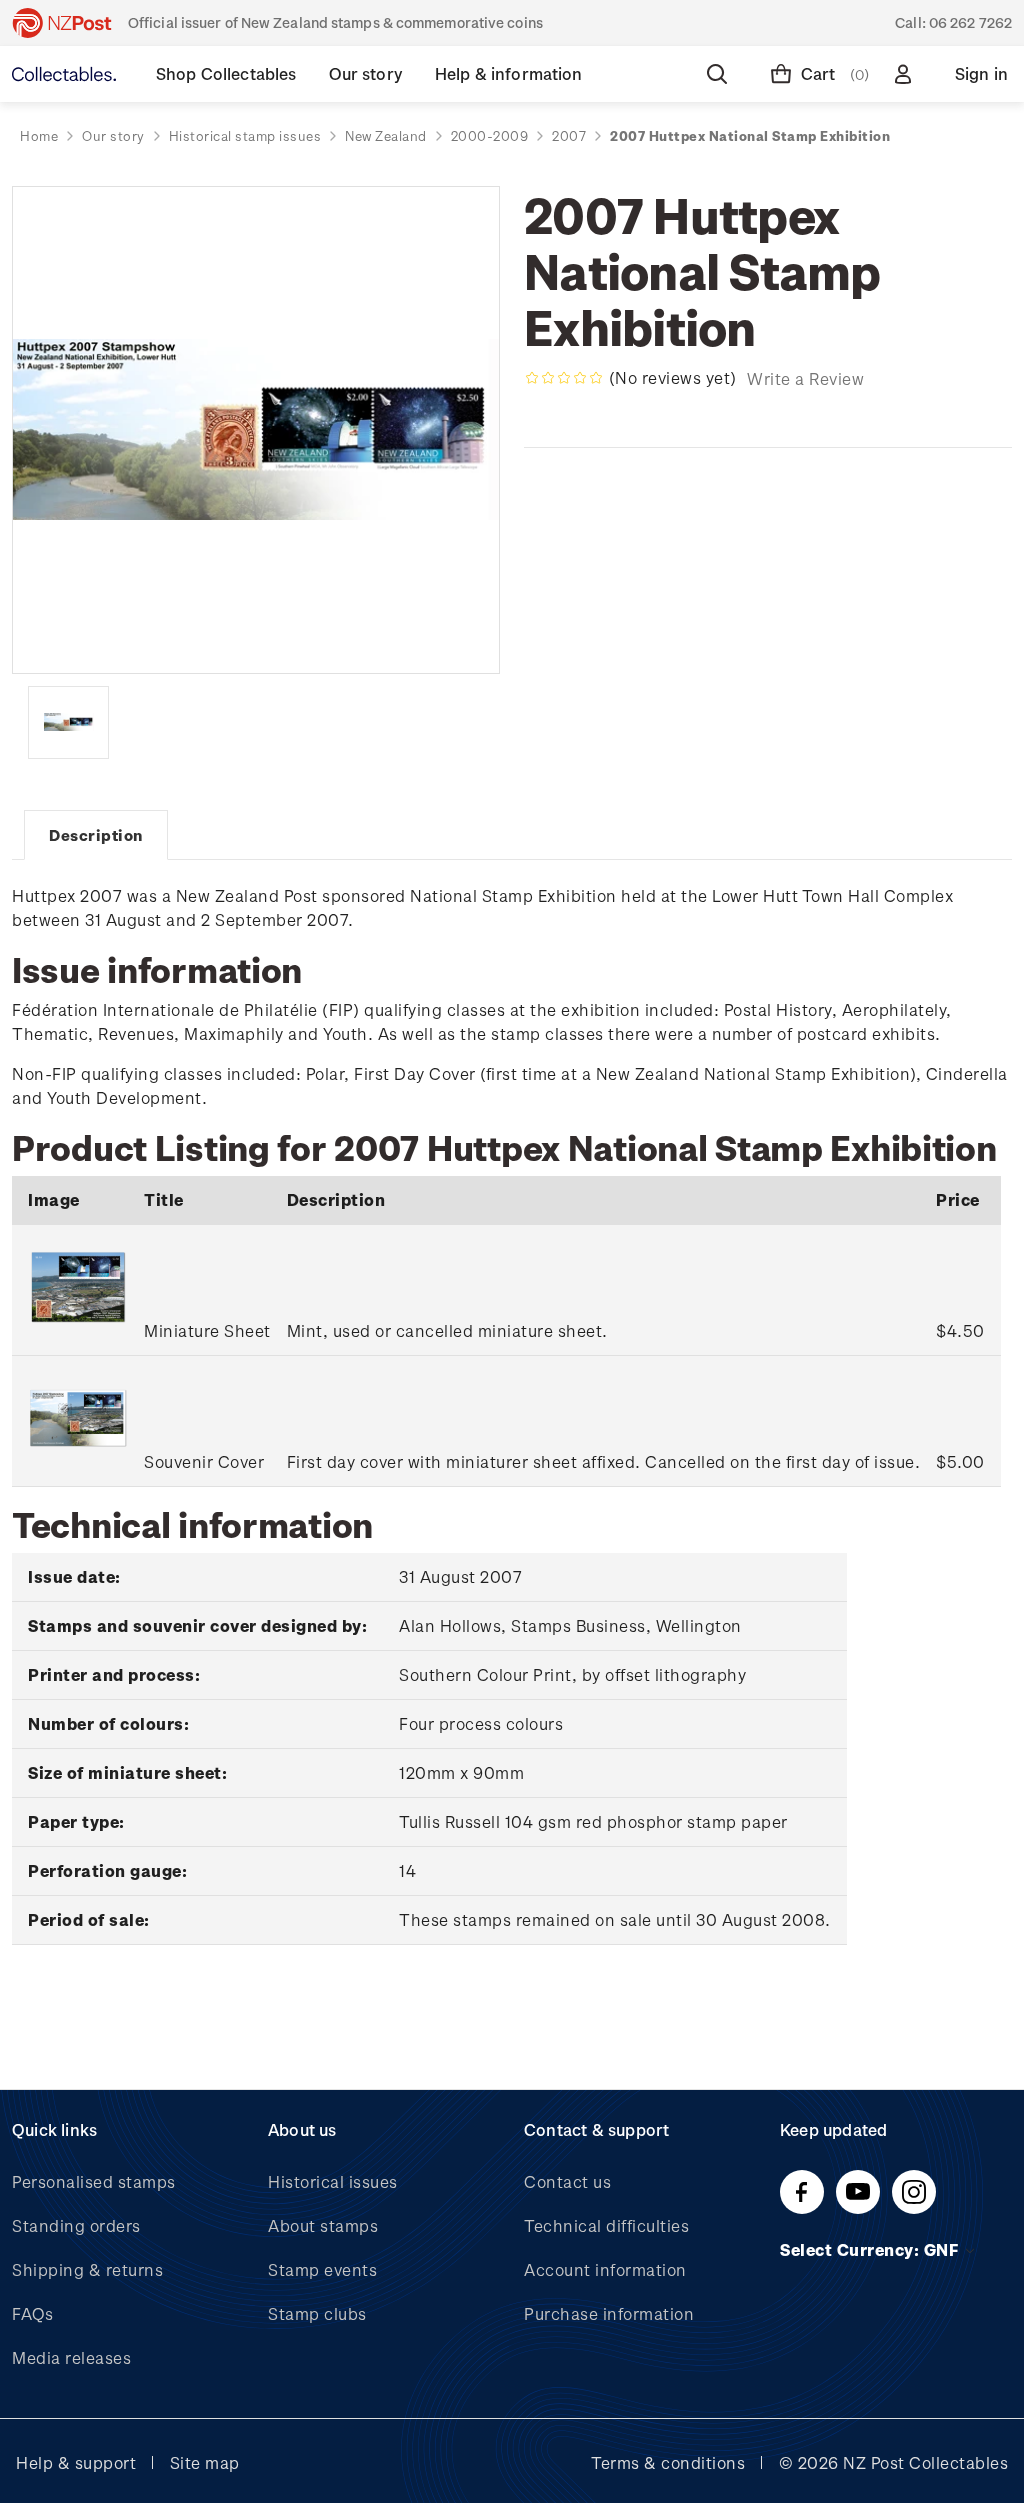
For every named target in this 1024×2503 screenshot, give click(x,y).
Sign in (981, 73)
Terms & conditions (668, 2462)
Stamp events (322, 2269)
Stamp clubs (317, 2313)
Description (96, 835)
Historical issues (333, 2181)
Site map (205, 2462)
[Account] (907, 74)
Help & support (76, 2462)
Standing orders (76, 2225)
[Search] (721, 74)
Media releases (71, 2357)
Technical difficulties (606, 2225)
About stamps (323, 2225)
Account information (605, 2269)
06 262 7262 (970, 22)
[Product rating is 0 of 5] (564, 378)
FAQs (32, 2313)
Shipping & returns (87, 2269)
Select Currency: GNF (871, 2249)
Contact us (567, 2181)
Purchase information (609, 2313)
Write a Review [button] (805, 378)
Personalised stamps (94, 2181)
